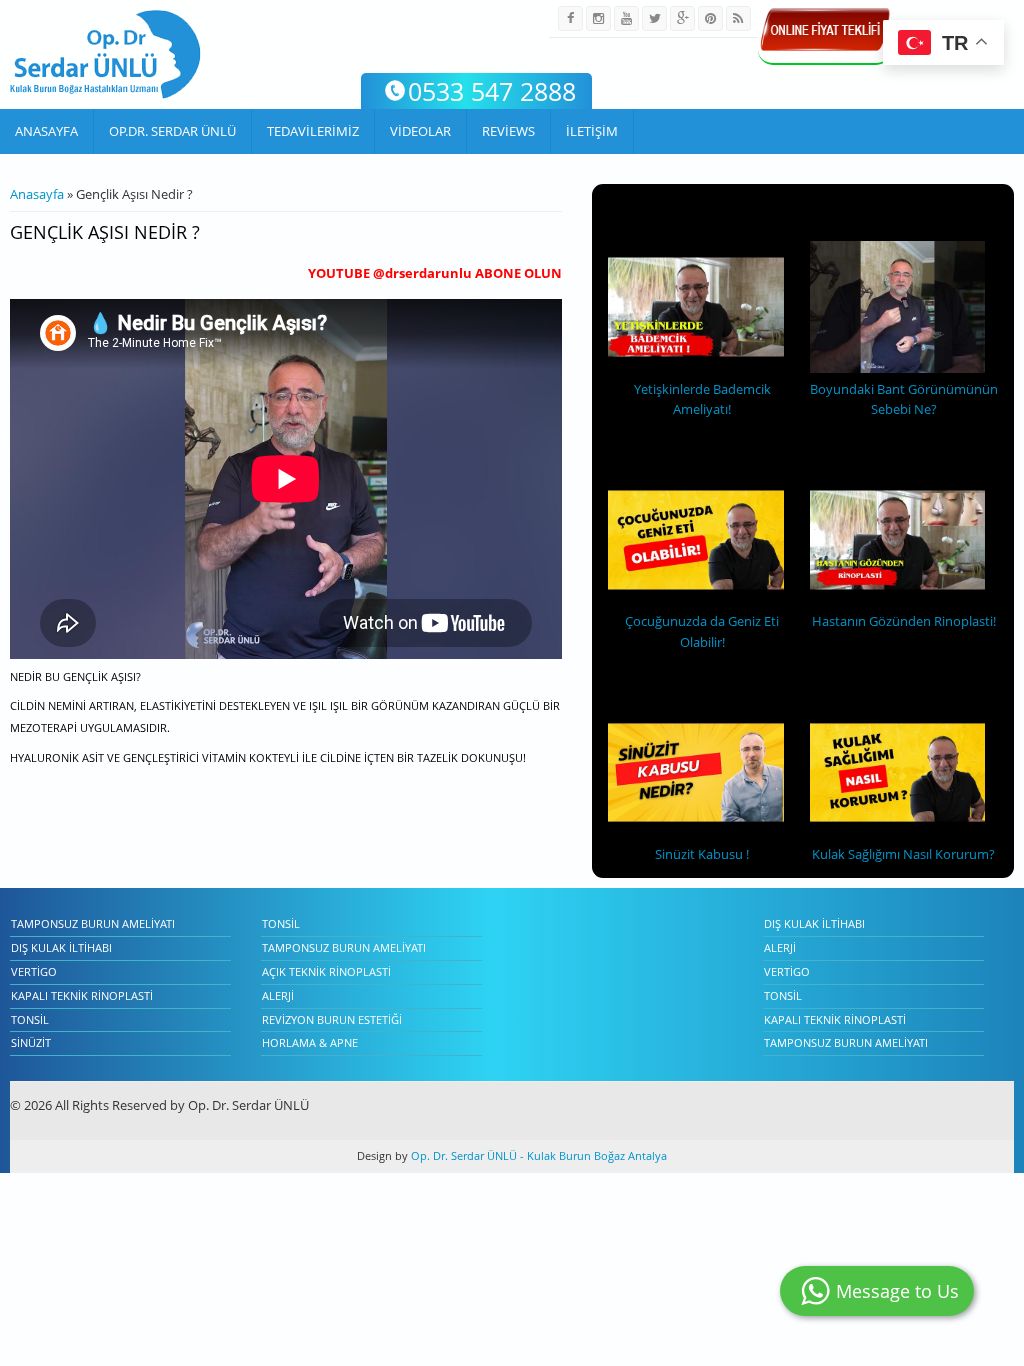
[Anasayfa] (105, 54)
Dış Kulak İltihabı (61, 947)
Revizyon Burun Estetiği (332, 1019)
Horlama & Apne (310, 1042)
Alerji (278, 995)
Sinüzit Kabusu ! (702, 854)
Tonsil (30, 1019)
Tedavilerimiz (313, 131)
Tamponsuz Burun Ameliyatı (93, 923)
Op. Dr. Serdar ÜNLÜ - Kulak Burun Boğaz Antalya (537, 1155)
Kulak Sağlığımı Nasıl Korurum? (903, 854)
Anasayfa (46, 131)
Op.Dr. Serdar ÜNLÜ (172, 131)
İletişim (592, 131)
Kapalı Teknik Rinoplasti (82, 995)
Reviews (508, 131)
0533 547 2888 (492, 91)
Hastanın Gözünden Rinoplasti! (904, 621)
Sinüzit (31, 1042)
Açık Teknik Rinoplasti (326, 971)
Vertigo (34, 971)
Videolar (420, 131)
